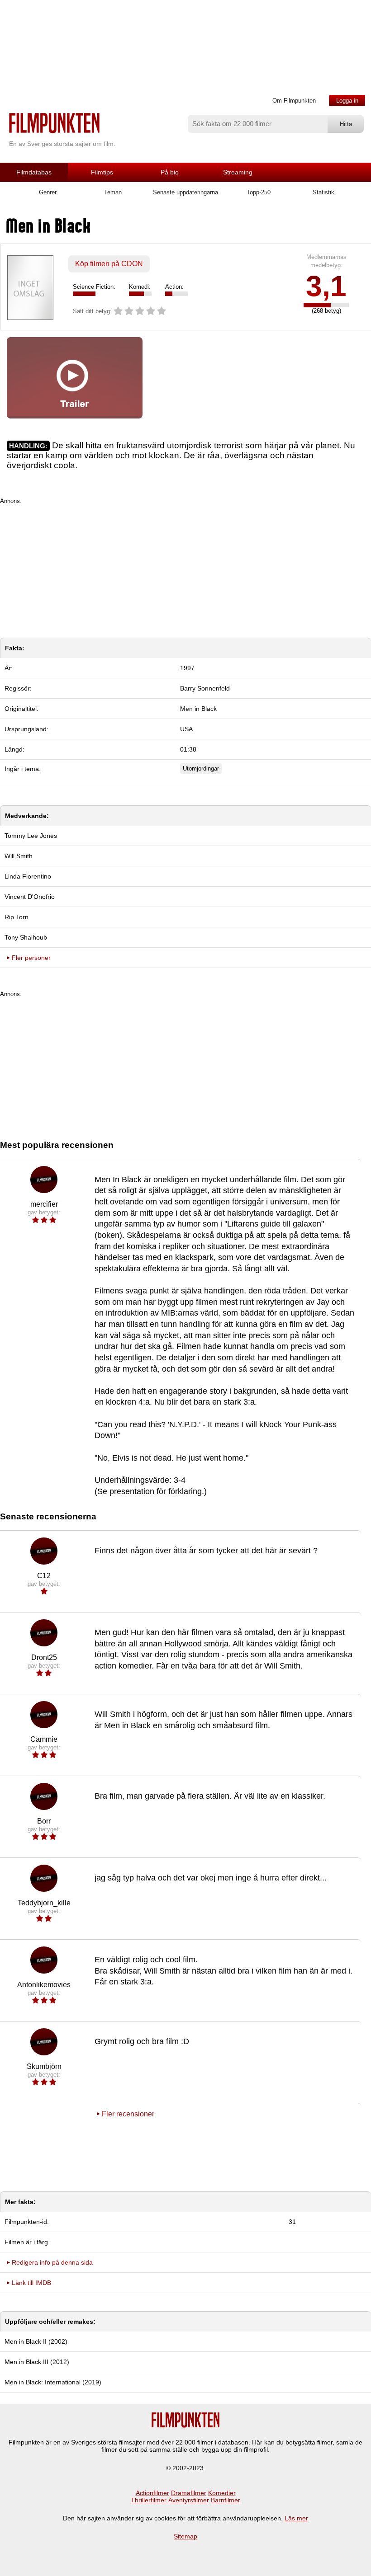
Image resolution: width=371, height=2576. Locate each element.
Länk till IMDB (31, 2283)
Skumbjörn (44, 2066)
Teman (113, 192)
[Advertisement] (185, 568)
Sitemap (185, 2536)
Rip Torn (17, 917)
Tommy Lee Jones (31, 836)
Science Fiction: (94, 287)
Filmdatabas (34, 172)
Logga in (347, 101)
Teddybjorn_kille (44, 1903)
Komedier (222, 2493)
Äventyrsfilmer (189, 2500)
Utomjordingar (201, 769)
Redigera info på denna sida (52, 2262)
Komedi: (140, 287)
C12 (44, 1576)
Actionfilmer (152, 2493)
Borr (44, 1821)
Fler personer (31, 958)
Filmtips (102, 172)
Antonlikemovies (44, 1985)
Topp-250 (259, 192)
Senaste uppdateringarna (185, 192)
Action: (174, 287)
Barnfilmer (226, 2500)
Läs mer (296, 2518)
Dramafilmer (189, 2493)
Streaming (238, 172)
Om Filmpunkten (294, 101)
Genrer (48, 192)
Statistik (323, 192)
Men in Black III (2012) (37, 2362)
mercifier (44, 1204)
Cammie (44, 1739)
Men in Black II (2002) (36, 2341)
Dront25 (44, 1657)
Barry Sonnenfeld (205, 688)
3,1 (326, 286)
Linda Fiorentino (28, 876)
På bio (170, 172)
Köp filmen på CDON (109, 264)
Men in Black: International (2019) (53, 2382)
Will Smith (19, 856)
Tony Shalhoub (26, 937)
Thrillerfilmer (149, 2500)
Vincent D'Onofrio (30, 897)
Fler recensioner (128, 2114)
